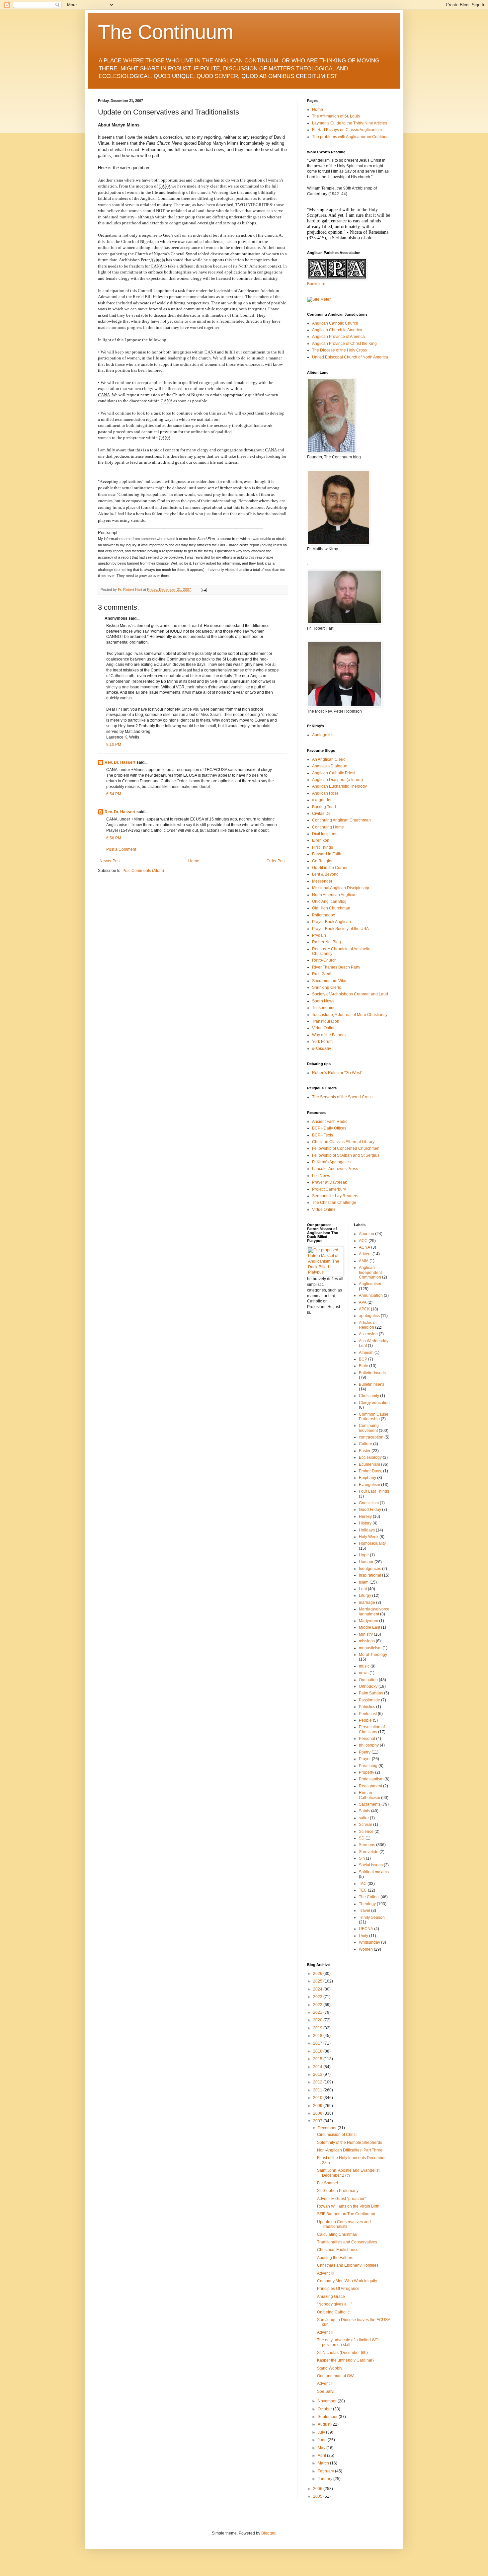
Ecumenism (369, 1464)
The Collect (369, 1897)
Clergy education (374, 1403)
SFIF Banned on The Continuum (346, 2214)
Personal (367, 1739)
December (328, 2128)
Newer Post (110, 861)
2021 (318, 2012)
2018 (318, 2036)
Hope (364, 1555)
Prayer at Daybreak (329, 1182)
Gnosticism (369, 1503)
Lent (363, 1589)
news (364, 1673)
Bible (364, 1366)
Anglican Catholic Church (335, 323)
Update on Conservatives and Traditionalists (344, 2224)
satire (364, 1818)
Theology (367, 1904)
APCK (364, 1309)
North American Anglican (334, 895)
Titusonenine (324, 1008)
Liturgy (365, 1596)
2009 (318, 2106)
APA (363, 1302)
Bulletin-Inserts (372, 1373)
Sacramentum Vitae (330, 981)
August (325, 2424)
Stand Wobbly (330, 2368)
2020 (318, 2020)
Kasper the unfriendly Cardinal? (346, 2360)
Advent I (324, 2383)
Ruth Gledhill (324, 974)
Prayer (365, 1759)
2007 (318, 2121)
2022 (318, 2005)
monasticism (370, 1648)
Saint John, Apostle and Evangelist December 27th (348, 2173)
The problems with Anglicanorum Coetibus (350, 137)
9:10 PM (114, 744)
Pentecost (368, 1714)
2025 (318, 1981)
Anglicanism (370, 1284)
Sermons (367, 1845)
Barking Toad (324, 807)
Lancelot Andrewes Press (335, 1169)
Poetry (365, 1752)
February (326, 2471)
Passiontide (369, 1700)
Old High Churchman (331, 908)
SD (362, 1838)
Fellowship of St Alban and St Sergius (346, 1155)
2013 (318, 2074)
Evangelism (369, 1485)
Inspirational (370, 1575)
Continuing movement (369, 1428)
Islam (364, 1582)
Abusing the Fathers (335, 2258)
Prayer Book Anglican (331, 922)
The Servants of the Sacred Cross (342, 1097)
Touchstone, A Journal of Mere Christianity (350, 1015)
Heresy (365, 1517)
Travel (365, 1911)
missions (367, 1641)
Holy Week (369, 1537)
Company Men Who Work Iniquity (347, 2281)
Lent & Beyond (325, 874)
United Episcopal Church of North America (350, 357)
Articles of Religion (368, 1325)
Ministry (366, 1634)
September (328, 2417)
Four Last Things (374, 1491)
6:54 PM (114, 794)
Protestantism (371, 1779)
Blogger (268, 2533)
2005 (318, 2496)
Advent (365, 1254)
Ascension (368, 1334)
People (365, 1720)
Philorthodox (324, 915)
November (328, 2401)
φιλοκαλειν (322, 1049)
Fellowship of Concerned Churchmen (346, 1148)
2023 (318, 1997)
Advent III (325, 2273)
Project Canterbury (329, 1189)
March (324, 2463)
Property (366, 1772)
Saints (365, 1811)
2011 (318, 2090)
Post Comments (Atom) (143, 871)
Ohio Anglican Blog (329, 901)
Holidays (367, 1530)
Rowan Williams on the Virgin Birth (348, 2206)
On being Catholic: (334, 2312)
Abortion (366, 1234)
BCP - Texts (323, 1135)
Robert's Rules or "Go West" (337, 1073)
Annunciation (371, 1295)
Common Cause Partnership (374, 1417)
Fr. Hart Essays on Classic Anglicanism (347, 130)
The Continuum (166, 32)
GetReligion (323, 861)
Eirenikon (321, 840)
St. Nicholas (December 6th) (342, 2353)
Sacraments (370, 1804)
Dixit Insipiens (325, 834)
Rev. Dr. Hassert (120, 762)
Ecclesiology (370, 1457)
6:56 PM (114, 838)
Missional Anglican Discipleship (341, 888)
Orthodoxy (368, 1686)
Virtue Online (324, 1028)
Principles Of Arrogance (338, 2289)
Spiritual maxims (374, 1872)
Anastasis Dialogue (330, 766)
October (325, 2409)
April (322, 2456)
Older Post (276, 861)
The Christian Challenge (334, 1203)
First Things (323, 847)
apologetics (369, 1316)
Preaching (368, 1766)
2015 (318, 2059)
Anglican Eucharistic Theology (339, 786)
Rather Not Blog (326, 942)
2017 (318, 2043)
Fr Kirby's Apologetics (331, 1162)
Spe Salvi (326, 2391)
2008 (318, 2113)
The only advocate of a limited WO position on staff (348, 2342)
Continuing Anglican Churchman (341, 820)
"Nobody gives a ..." (334, 2304)
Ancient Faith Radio (330, 1122)
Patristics (367, 1707)
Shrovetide (369, 1852)
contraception (371, 1437)
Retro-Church (324, 960)
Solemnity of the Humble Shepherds (350, 2143)
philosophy (369, 1745)
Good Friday (370, 1510)
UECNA (366, 1929)
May (322, 2448)
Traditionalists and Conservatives (347, 2242)
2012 (318, 2082)
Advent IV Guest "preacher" (341, 2199)
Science (366, 1832)
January (325, 2479)
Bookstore (316, 284)
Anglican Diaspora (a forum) (337, 780)
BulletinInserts (372, 1384)
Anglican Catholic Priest (334, 773)
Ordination (368, 1680)
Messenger (322, 881)
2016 (318, 2051)
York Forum (322, 1042)
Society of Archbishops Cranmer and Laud (350, 994)
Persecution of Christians (372, 1729)
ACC (363, 1241)
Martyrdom (368, 1621)
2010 (318, 2098)
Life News (321, 1176)
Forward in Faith (327, 854)
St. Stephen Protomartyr (338, 2191)
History (365, 1523)
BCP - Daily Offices (329, 1128)
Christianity (369, 1396)
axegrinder (322, 800)
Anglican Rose (325, 793)
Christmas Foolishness (338, 2250)
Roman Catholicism (369, 1795)
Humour (366, 1562)
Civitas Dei (322, 814)
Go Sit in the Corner (330, 868)
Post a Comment (121, 849)
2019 (318, 2028)
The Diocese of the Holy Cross (339, 350)
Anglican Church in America (337, 330)
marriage (367, 1602)
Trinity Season (372, 1917)
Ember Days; (370, 1471)
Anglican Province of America (338, 337)
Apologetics (323, 735)
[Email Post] (203, 589)
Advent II (325, 2332)
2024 (318, 1989)
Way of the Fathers (329, 1035)
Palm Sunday (371, 1693)
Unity (364, 1936)
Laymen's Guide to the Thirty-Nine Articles (350, 123)
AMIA (364, 1261)
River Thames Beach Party (336, 967)
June (323, 2440)
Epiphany (367, 1478)
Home (194, 861)
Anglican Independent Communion (370, 1272)
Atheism (366, 1353)
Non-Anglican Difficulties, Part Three (350, 2150)
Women (366, 1949)
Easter (365, 1451)
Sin (362, 1858)
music (364, 1666)
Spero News (323, 1001)
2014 (318, 2067)
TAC (363, 1884)
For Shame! (327, 2183)
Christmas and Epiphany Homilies (348, 2265)
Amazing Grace (331, 2297)
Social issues (371, 1865)
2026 (318, 1974)
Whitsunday (369, 1942)
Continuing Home (328, 827)
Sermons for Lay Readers (335, 1196)
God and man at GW (335, 2376)
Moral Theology (373, 1655)
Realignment (370, 1786)
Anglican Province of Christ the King (344, 344)
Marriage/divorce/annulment (374, 1611)
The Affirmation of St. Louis (336, 116)
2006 (318, 2489)
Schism (366, 1825)
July (322, 2432)
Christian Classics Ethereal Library (343, 1142)
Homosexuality (372, 1543)
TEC (363, 1890)
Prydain (319, 935)
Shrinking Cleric (326, 987)
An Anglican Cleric (329, 759)
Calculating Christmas (337, 2234)
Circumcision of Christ (337, 2135)
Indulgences (370, 1569)
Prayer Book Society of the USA (340, 929)
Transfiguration (326, 1021)
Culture (366, 1444)
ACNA (365, 1247)
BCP (363, 1359)
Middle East (369, 1627)
